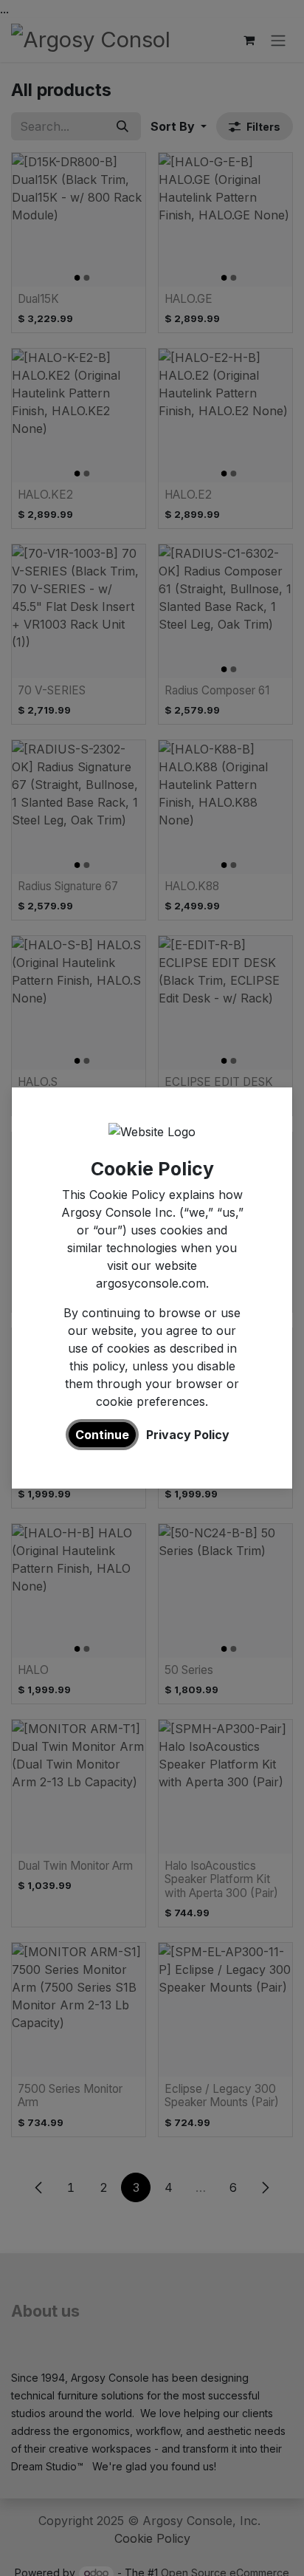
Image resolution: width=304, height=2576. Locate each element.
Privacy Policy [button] (188, 1435)
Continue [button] (102, 1435)
